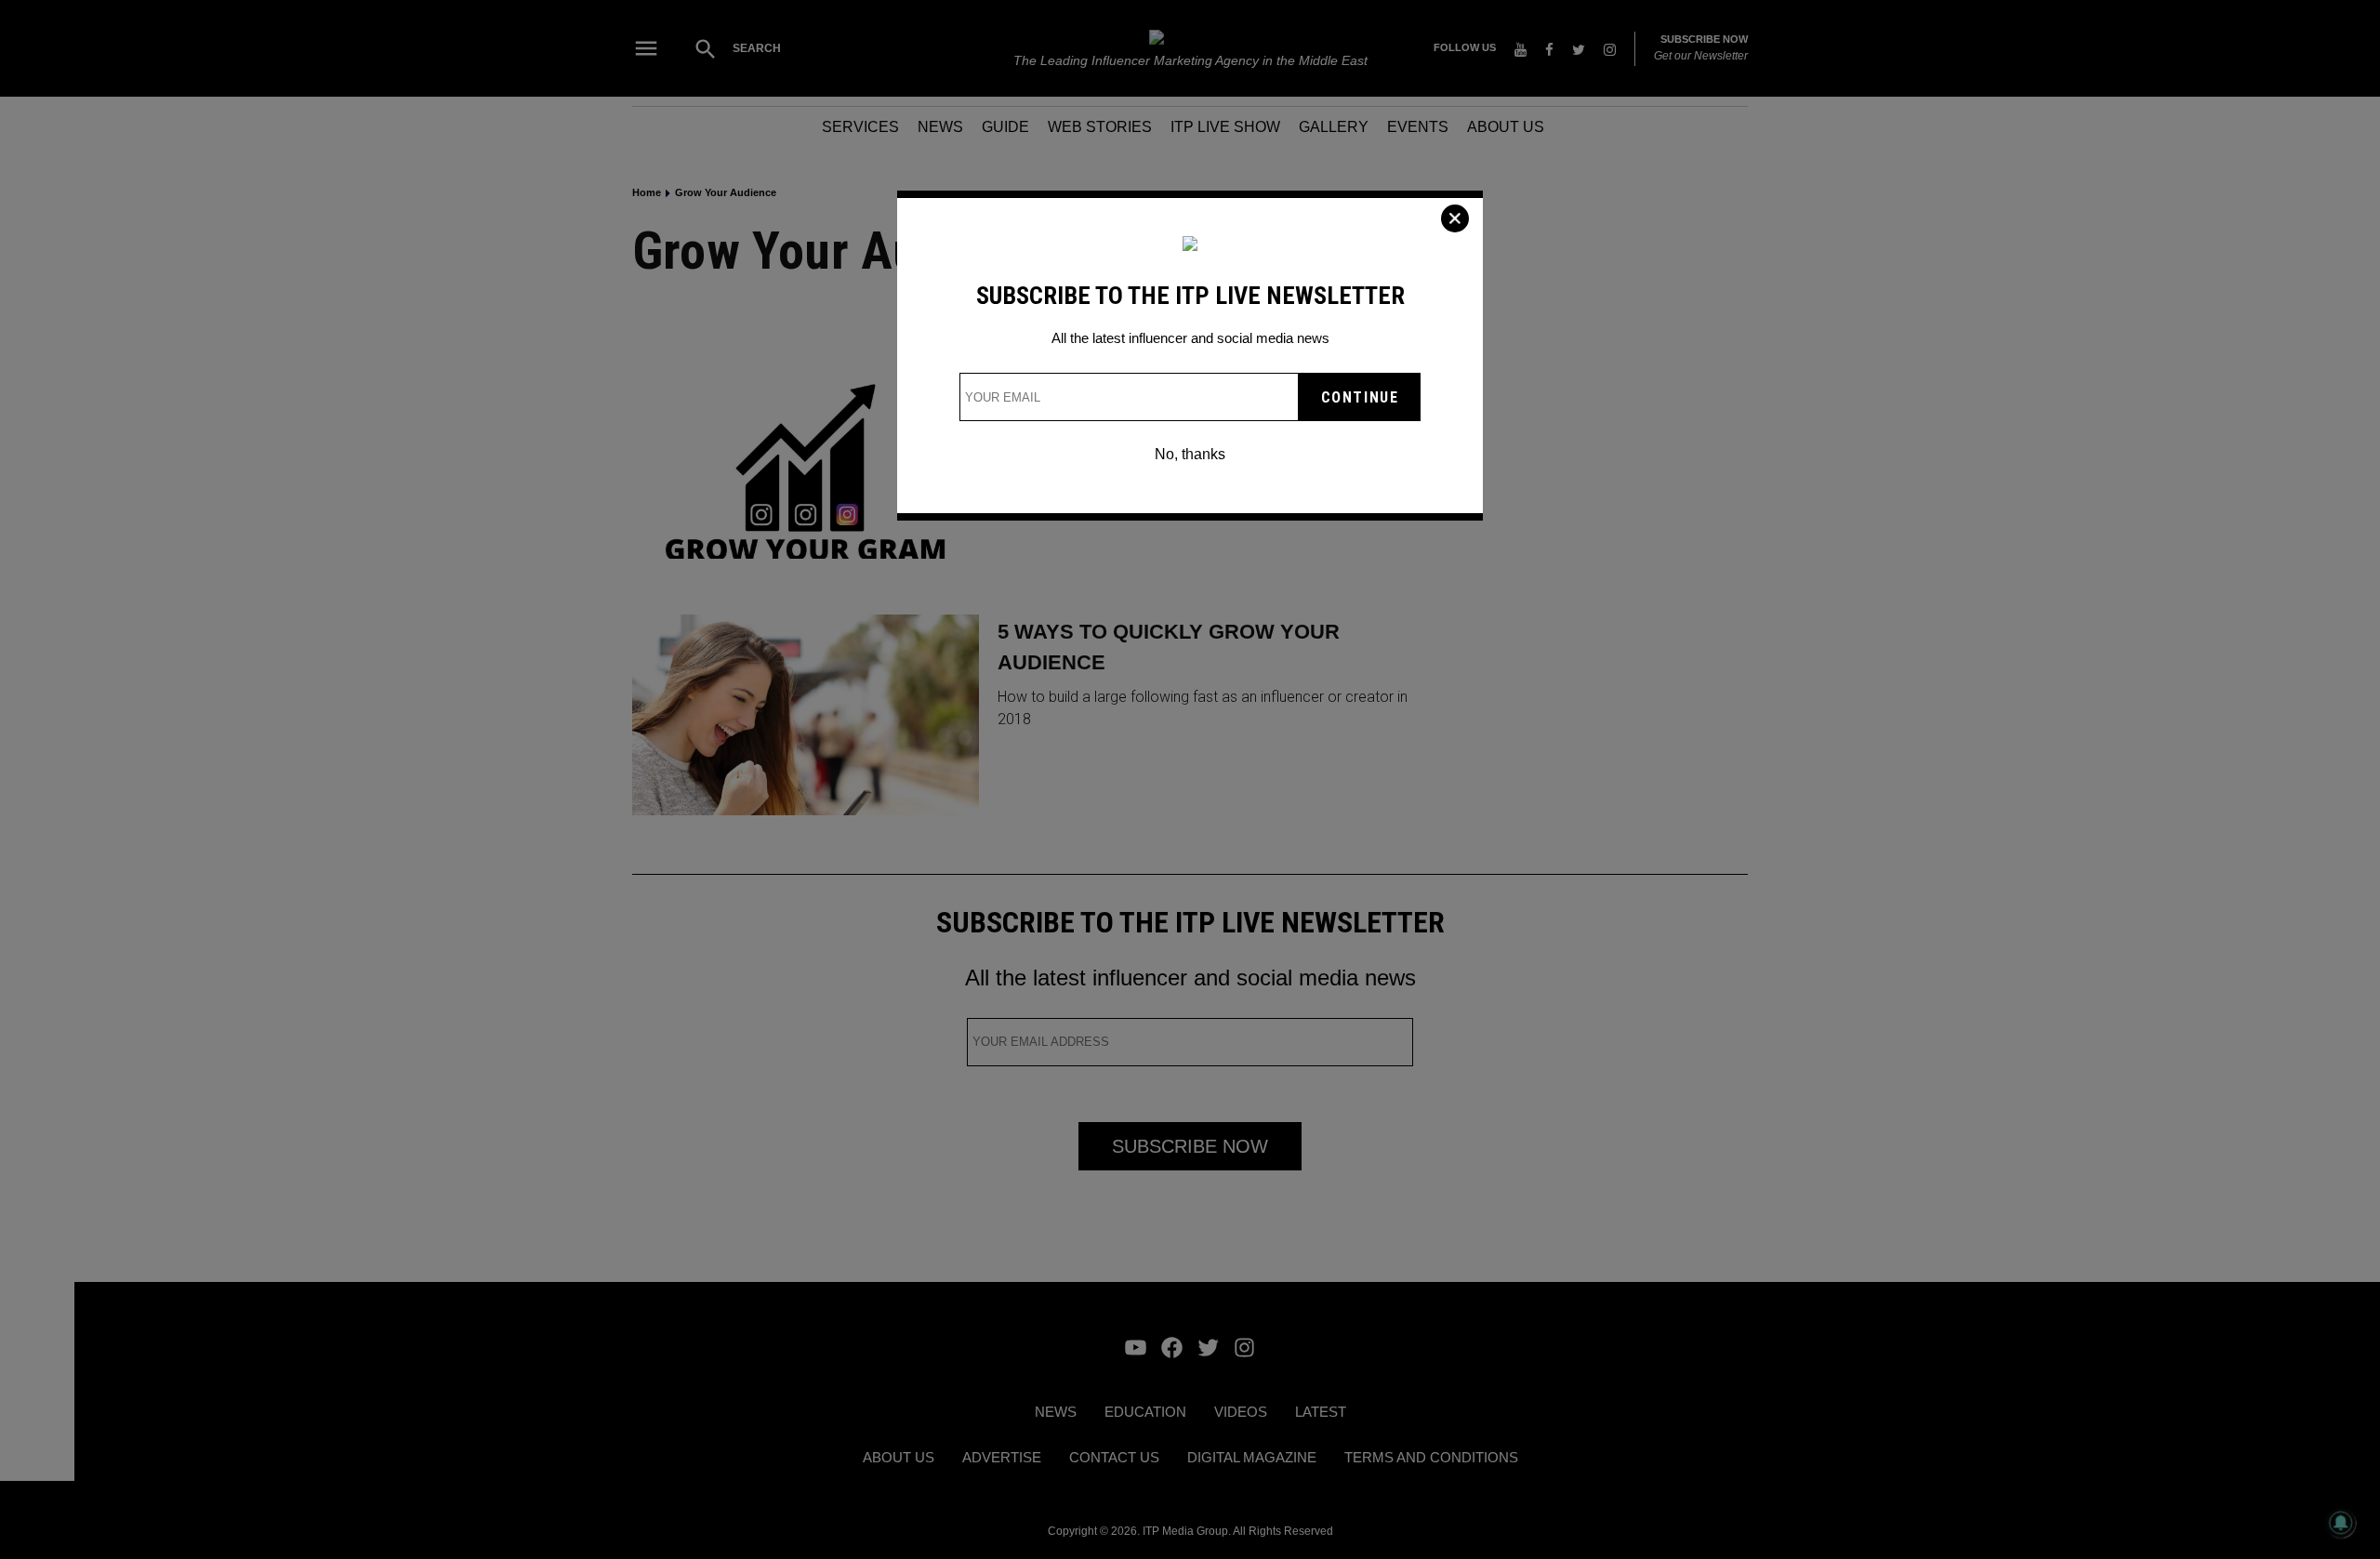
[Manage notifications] (2341, 1523)
